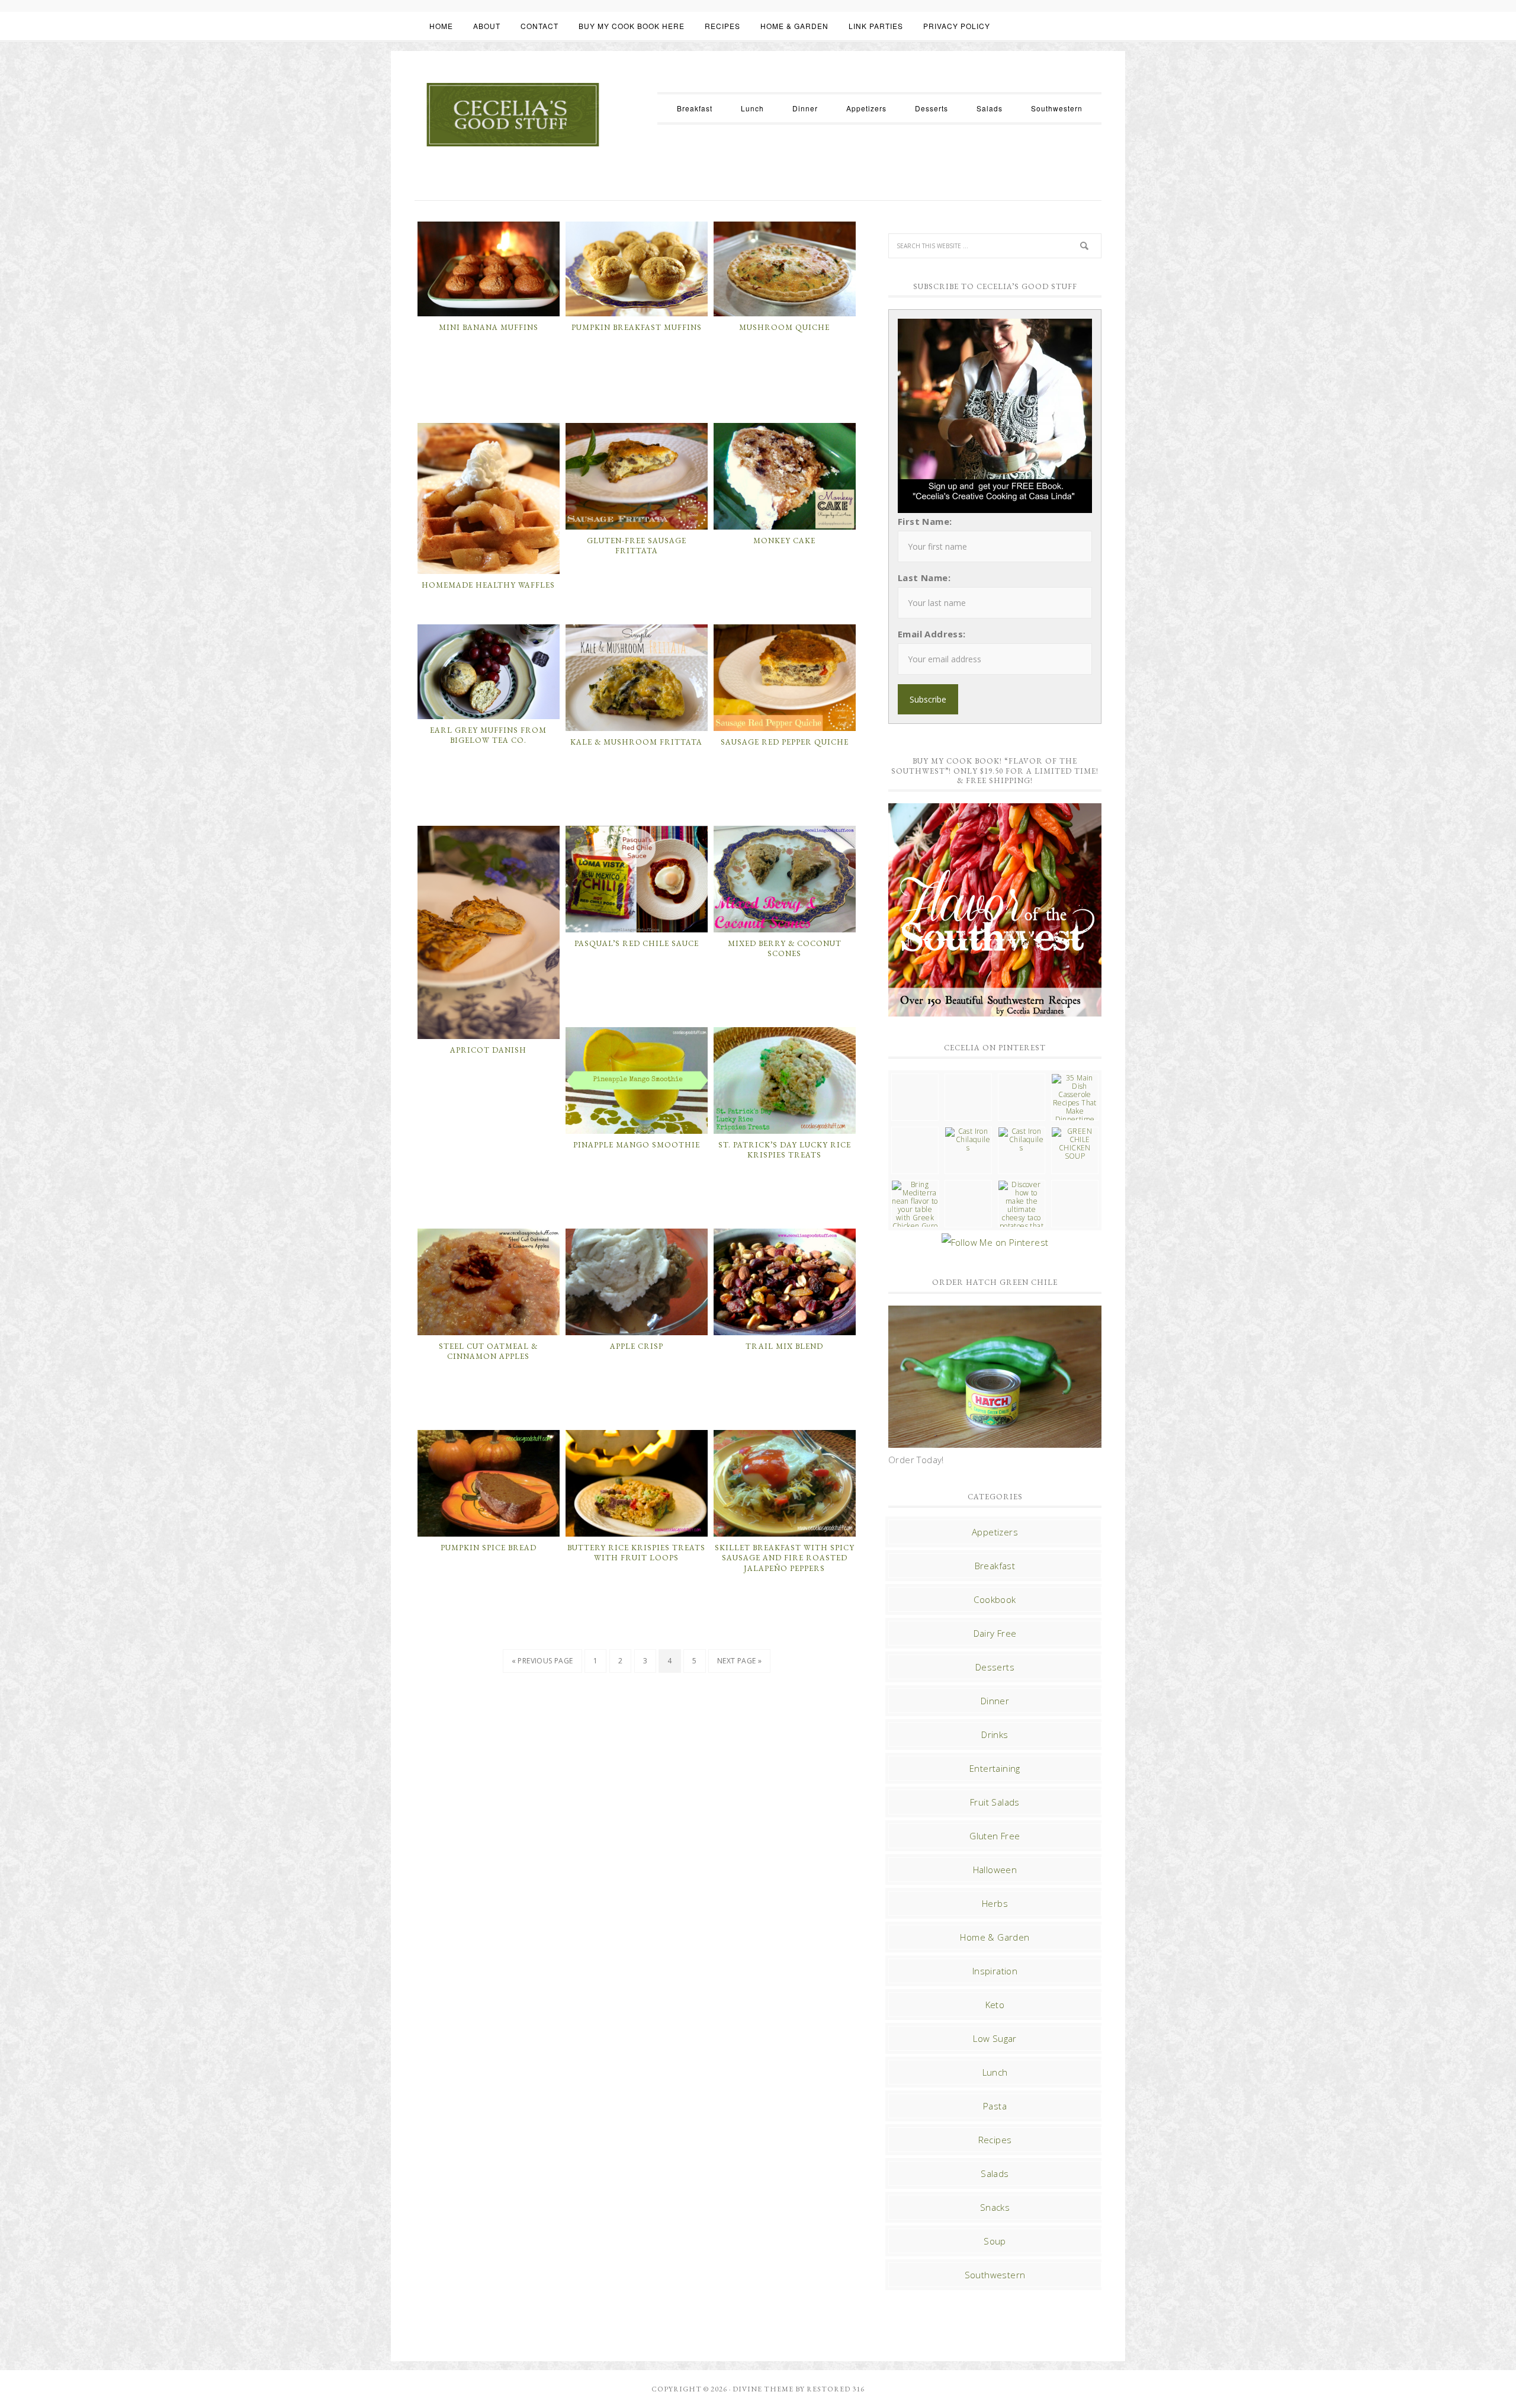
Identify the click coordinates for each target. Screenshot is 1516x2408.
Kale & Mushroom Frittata (636, 742)
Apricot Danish (488, 1050)
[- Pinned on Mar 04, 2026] (915, 1078)
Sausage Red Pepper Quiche (785, 742)
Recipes (995, 2140)
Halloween (995, 1870)
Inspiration (995, 1971)
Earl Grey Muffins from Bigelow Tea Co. (488, 735)
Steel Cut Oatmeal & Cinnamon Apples (488, 1352)
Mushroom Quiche (784, 327)
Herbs (995, 1903)
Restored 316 (836, 2389)
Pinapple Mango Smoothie (637, 1145)
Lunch (995, 2072)
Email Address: (932, 634)
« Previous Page (542, 1661)
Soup (995, 2241)
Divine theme (763, 2389)
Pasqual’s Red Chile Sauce (637, 943)
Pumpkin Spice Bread (489, 1548)
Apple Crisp (637, 1346)
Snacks (995, 2207)
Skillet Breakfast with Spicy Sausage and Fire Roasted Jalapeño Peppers (785, 1558)
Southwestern (995, 2275)
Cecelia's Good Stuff (512, 115)
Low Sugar (995, 2038)
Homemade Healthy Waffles (488, 585)
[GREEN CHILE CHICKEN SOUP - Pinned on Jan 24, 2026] (1075, 1144)
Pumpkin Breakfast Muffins (637, 327)
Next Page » (739, 1661)
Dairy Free (995, 1633)
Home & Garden (995, 1937)
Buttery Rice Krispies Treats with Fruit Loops (636, 1553)
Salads (995, 2173)
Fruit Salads (995, 1802)
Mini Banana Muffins (489, 327)
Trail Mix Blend (784, 1346)
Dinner (995, 1701)
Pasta (995, 2106)
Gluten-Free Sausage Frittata (637, 546)
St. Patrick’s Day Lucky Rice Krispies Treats (785, 1150)
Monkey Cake (784, 541)
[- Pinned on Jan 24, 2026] (968, 1185)
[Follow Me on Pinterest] (995, 1242)
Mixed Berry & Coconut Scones (785, 949)
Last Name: (924, 578)
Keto (995, 2005)
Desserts (995, 1667)
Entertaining (995, 1768)
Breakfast (995, 1566)
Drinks (995, 1734)
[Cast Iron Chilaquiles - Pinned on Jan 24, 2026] (968, 1140)
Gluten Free (995, 1836)
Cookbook (995, 1599)
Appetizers (995, 1532)
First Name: (925, 521)
